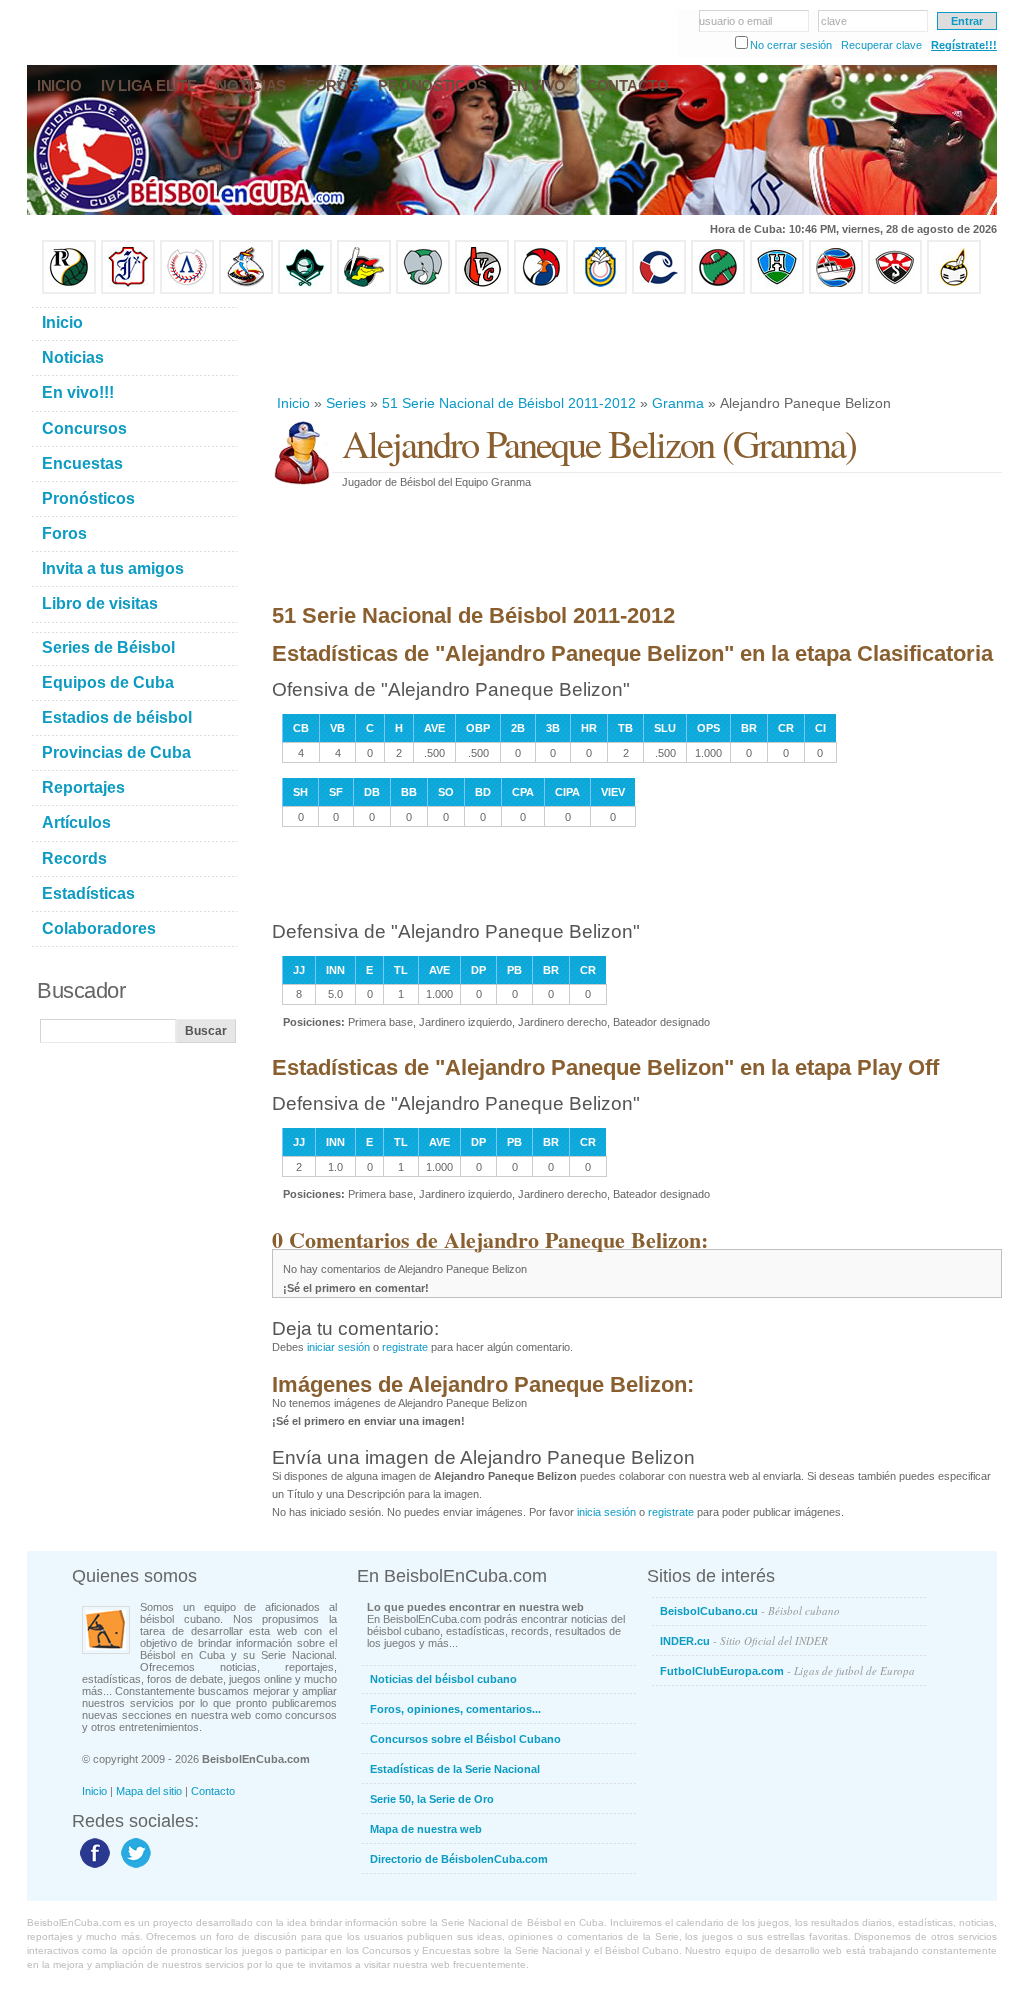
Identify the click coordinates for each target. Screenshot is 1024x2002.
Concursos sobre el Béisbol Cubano (465, 1739)
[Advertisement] (636, 344)
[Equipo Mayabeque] (246, 290)
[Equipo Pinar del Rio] (69, 290)
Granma (678, 403)
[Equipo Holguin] (777, 290)
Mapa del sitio (149, 1791)
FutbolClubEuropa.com (787, 1670)
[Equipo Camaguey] (659, 290)
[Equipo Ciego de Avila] (600, 290)
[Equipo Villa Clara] (482, 290)
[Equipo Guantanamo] (954, 290)
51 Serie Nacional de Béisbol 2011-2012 (509, 403)
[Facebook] (92, 1867)
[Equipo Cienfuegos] (423, 290)
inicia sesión (606, 1512)
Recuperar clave (881, 45)
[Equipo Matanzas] (364, 290)
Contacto (213, 1791)
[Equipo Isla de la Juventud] (305, 290)
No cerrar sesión (791, 45)
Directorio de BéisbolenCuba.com (459, 1859)
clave (834, 21)
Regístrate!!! (964, 45)
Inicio (293, 403)
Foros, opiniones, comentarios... (455, 1709)
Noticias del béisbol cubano (443, 1679)
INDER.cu (744, 1640)
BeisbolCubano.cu (750, 1610)
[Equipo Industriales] (128, 290)
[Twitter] (133, 1867)
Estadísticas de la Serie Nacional (455, 1769)
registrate (405, 1347)
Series (346, 403)
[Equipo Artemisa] (187, 290)
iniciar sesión (338, 1347)
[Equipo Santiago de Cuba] (895, 290)
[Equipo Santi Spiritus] (541, 290)
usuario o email (735, 21)
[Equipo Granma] (836, 290)
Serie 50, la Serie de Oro (432, 1799)
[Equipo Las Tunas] (718, 290)
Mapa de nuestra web (426, 1829)
